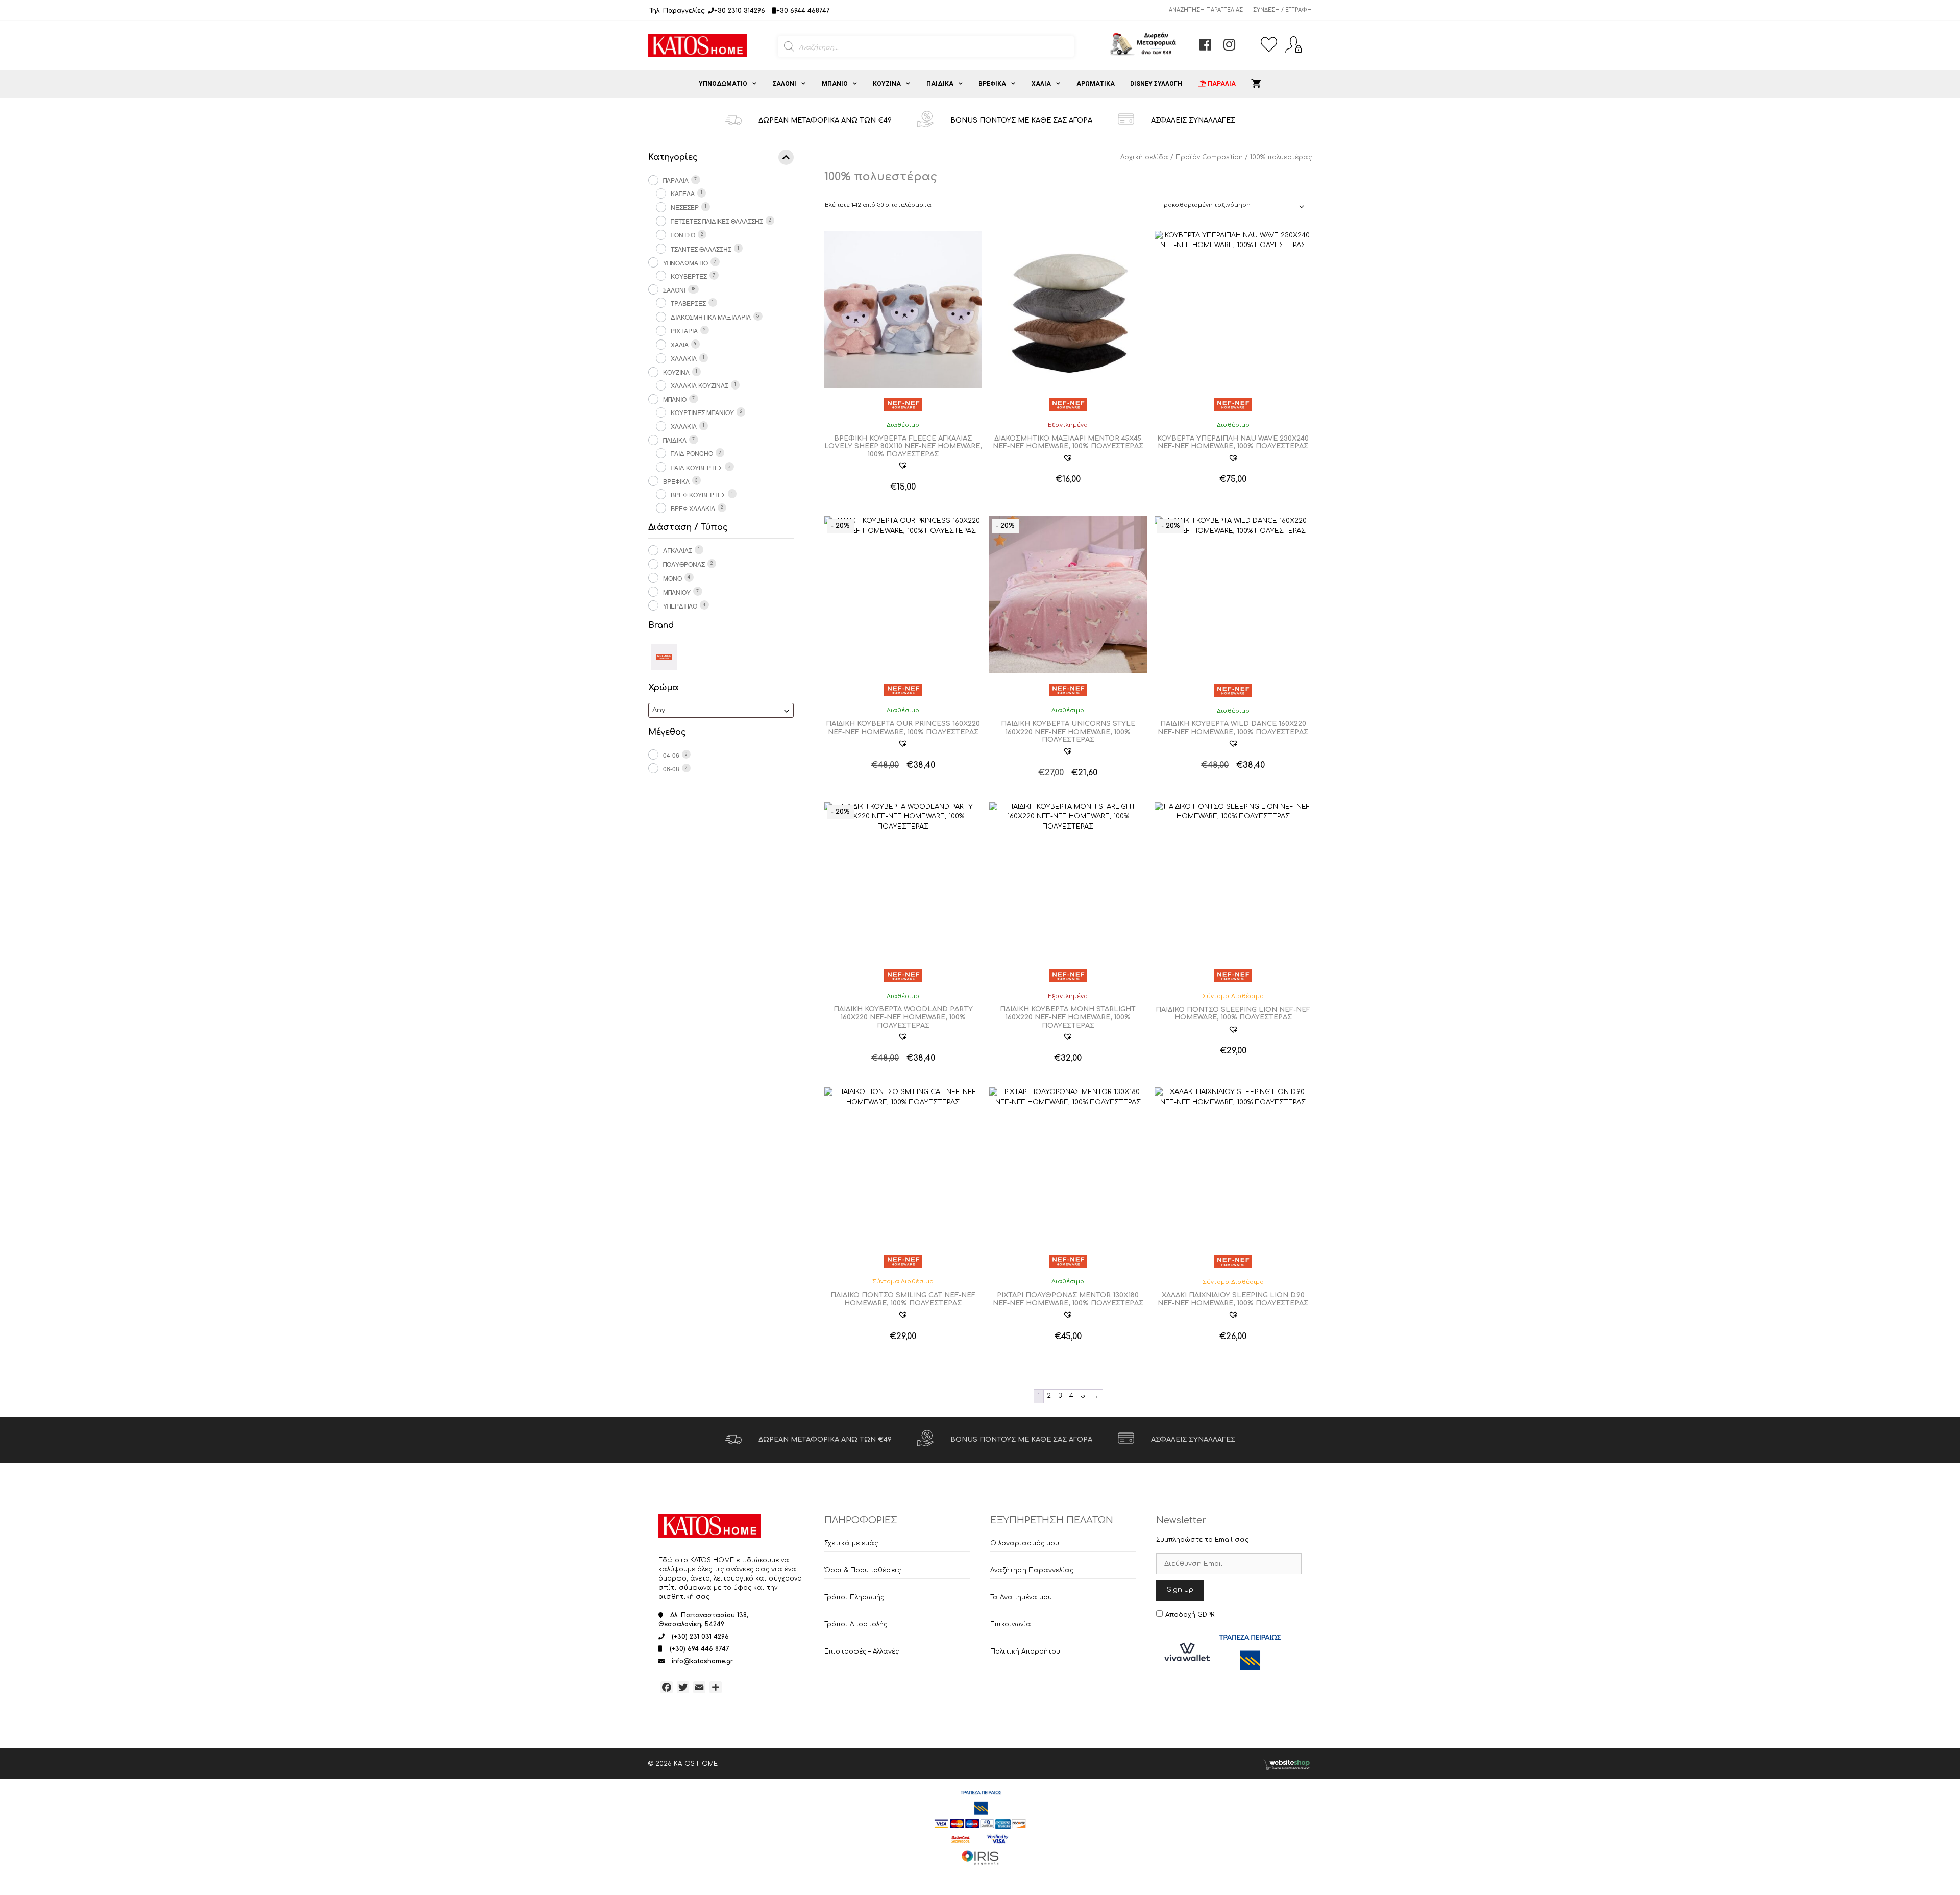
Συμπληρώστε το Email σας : (1204, 1540)
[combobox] (721, 710)
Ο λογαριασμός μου (1025, 1543)
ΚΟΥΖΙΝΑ (887, 84)
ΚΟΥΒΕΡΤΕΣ (689, 276)
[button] (903, 465)
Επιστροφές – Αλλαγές (862, 1651)
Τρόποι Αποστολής (856, 1624)
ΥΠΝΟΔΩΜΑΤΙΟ (723, 84)
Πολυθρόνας (684, 564)
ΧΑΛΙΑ (1041, 84)
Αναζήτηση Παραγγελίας (1206, 10)
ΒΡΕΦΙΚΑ (992, 84)
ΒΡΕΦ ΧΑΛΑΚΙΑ (693, 508)
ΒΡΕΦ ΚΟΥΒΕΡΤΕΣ (698, 494)
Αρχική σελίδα (1144, 157)
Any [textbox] (659, 710)
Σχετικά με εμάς (851, 1543)
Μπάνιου (677, 592)
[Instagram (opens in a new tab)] (1229, 47)
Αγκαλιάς (678, 550)
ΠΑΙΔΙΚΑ (940, 84)
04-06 (671, 755)
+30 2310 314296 (740, 11)
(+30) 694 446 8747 (700, 1649)
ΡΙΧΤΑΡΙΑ (684, 331)
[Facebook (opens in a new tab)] (1205, 47)
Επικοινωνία (1011, 1624)
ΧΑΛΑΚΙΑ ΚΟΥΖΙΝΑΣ (700, 385)
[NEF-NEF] (664, 657)
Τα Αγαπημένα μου (1021, 1597)
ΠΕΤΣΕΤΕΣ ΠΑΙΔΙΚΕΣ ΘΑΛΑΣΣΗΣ (717, 221)
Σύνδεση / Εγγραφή (1282, 10)
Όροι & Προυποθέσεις (863, 1570)
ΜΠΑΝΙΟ (835, 84)
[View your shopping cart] (1256, 84)
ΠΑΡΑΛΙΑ (676, 180)
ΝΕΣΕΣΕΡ (685, 207)
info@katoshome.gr (703, 1661)
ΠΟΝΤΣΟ (683, 235)
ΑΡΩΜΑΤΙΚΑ (1096, 84)
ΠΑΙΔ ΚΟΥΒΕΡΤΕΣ (696, 467)
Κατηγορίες (673, 157)
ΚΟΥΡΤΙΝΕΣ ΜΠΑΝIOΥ (702, 412)
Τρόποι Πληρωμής (854, 1597)
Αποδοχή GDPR (1190, 1615)
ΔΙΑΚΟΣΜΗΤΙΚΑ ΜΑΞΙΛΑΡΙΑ (711, 317)
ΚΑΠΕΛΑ (683, 193)
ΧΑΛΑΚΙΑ (684, 358)
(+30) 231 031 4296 (700, 1637)
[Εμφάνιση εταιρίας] (903, 405)
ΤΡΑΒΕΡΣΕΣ (688, 303)
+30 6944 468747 (803, 11)
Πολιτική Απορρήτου (1025, 1651)
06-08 (671, 769)
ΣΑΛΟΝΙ (785, 84)
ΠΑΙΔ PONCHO (692, 453)
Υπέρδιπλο (680, 606)
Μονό (672, 578)
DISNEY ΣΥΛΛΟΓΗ (1156, 84)
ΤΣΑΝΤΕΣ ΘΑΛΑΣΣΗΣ (701, 249)
